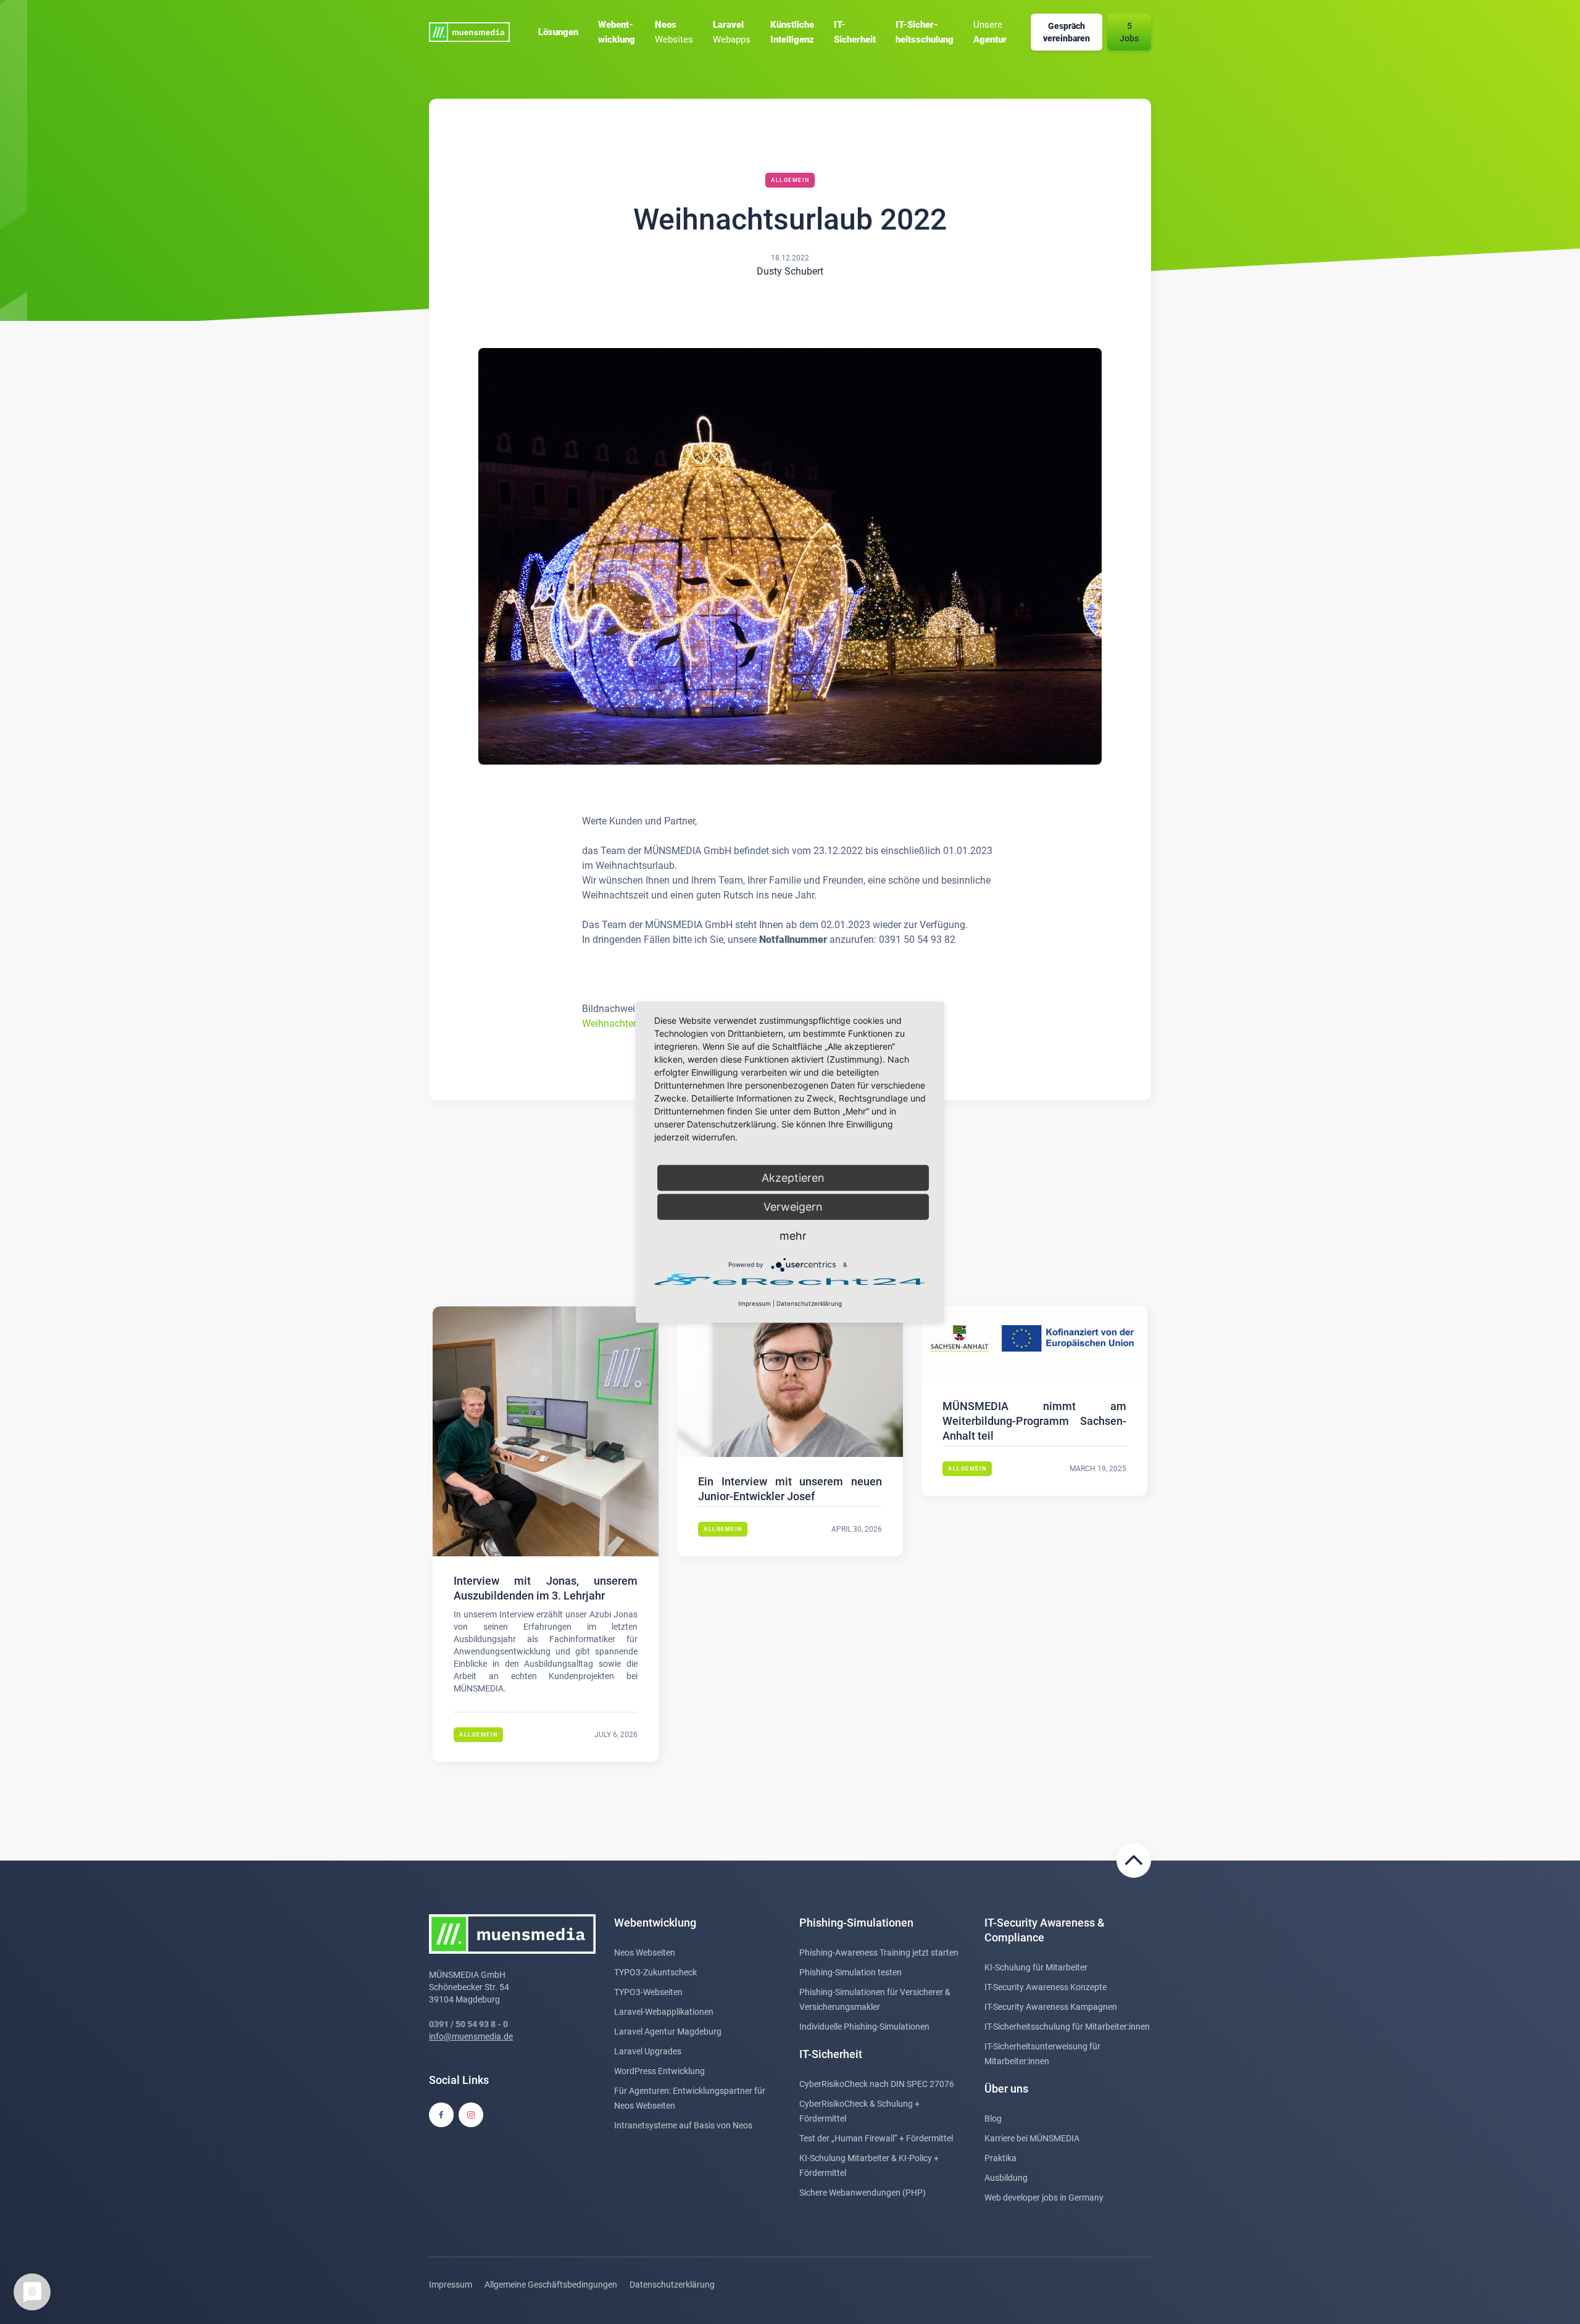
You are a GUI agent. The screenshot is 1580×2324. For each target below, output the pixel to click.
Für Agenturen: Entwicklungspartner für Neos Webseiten (690, 2098)
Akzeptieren (793, 1178)
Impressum (451, 2285)
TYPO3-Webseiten (648, 1992)
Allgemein (790, 180)
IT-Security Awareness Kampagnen (1051, 2007)
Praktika (1000, 2158)
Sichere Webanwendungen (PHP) (863, 2193)
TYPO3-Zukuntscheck (655, 1972)
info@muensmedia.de (471, 2036)
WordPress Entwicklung (659, 2071)
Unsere (990, 32)
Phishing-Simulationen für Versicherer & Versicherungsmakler (875, 1999)
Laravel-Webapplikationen (664, 2012)
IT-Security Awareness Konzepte (1046, 1987)
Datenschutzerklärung (672, 2285)
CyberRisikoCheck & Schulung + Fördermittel (859, 2111)
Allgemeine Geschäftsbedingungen (551, 2285)
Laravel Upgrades (648, 2051)
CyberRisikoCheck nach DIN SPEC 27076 (877, 2084)
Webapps (732, 32)
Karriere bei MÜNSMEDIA (1032, 2138)
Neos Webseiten (645, 1953)
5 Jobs (1129, 32)
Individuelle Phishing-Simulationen (864, 2027)
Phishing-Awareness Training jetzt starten (879, 1953)
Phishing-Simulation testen (850, 1972)
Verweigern (793, 1207)
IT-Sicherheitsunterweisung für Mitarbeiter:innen (1042, 2054)
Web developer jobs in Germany (1044, 2197)
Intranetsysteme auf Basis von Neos (683, 2125)
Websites (674, 32)
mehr (793, 1236)
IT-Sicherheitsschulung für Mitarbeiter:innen (1067, 2027)
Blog (993, 2119)
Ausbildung (1006, 2178)
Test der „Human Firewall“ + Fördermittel (876, 2138)
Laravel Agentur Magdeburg (668, 2031)
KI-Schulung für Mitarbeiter (1036, 1967)
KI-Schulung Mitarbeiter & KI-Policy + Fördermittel (869, 2165)
